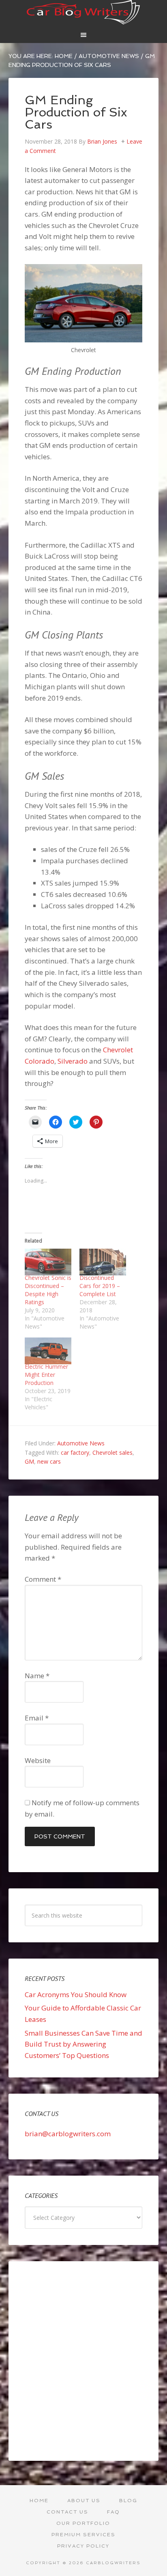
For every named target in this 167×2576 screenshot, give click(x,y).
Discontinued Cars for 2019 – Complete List (100, 1286)
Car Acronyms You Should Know (76, 1994)
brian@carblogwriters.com (68, 2134)
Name (37, 1676)
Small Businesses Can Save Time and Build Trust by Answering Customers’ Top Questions (83, 2044)
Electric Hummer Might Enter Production (46, 1375)
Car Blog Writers (84, 12)
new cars (49, 1461)
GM (29, 1461)
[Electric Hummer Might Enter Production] (48, 1351)
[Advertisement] (83, 2361)
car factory (75, 1452)
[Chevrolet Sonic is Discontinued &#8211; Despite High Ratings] (48, 1262)
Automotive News (81, 1443)
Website (38, 1760)
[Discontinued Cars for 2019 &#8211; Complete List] (103, 1262)
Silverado (73, 1061)
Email (37, 1718)
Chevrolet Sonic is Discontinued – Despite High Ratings (48, 1290)
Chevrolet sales (112, 1452)
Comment (43, 1579)
